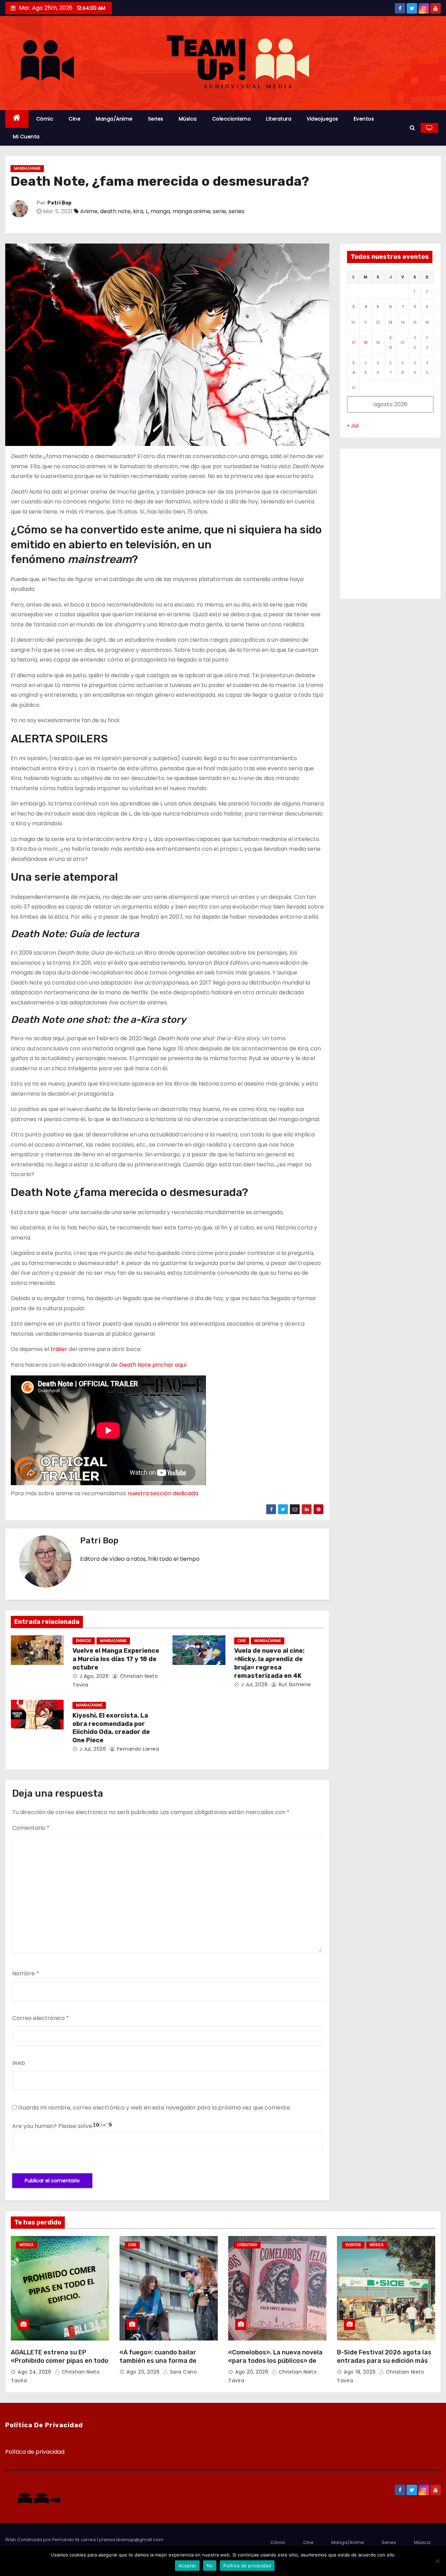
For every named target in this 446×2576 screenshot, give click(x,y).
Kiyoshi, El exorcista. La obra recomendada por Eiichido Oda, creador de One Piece (111, 1728)
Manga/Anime (114, 119)
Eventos (364, 119)
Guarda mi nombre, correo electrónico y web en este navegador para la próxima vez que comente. (155, 2108)
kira (138, 211)
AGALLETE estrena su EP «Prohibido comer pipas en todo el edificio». (60, 2361)
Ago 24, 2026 (34, 2372)
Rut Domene (294, 1684)
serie (220, 211)
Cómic (45, 119)
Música (188, 119)
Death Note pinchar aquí (154, 1365)
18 (366, 342)
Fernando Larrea (137, 1749)
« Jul (353, 426)
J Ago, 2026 (93, 1676)
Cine (75, 119)
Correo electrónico (41, 2018)
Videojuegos (322, 119)
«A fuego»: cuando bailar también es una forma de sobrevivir (158, 2361)
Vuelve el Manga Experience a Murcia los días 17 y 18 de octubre (116, 1659)
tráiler (59, 1349)
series (237, 211)
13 (390, 322)
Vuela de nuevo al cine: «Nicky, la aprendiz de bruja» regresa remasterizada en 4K (269, 1663)
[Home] (17, 119)
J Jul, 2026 (253, 1684)
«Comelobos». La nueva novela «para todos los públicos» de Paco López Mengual (275, 2361)
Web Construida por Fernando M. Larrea (51, 2540)
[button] (412, 128)
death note (115, 211)
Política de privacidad (35, 2452)
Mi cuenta (26, 137)
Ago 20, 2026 (143, 2372)
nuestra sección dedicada (163, 1493)
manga (160, 211)
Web (19, 2063)
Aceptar (187, 2566)
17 (353, 342)
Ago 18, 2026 (360, 2372)
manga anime (191, 211)
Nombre (26, 1973)
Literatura (279, 119)
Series (156, 119)
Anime (89, 211)
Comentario (31, 1828)
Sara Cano (183, 2372)
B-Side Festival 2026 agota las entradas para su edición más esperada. (384, 2361)
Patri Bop (59, 203)
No (210, 2566)
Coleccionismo (232, 119)
